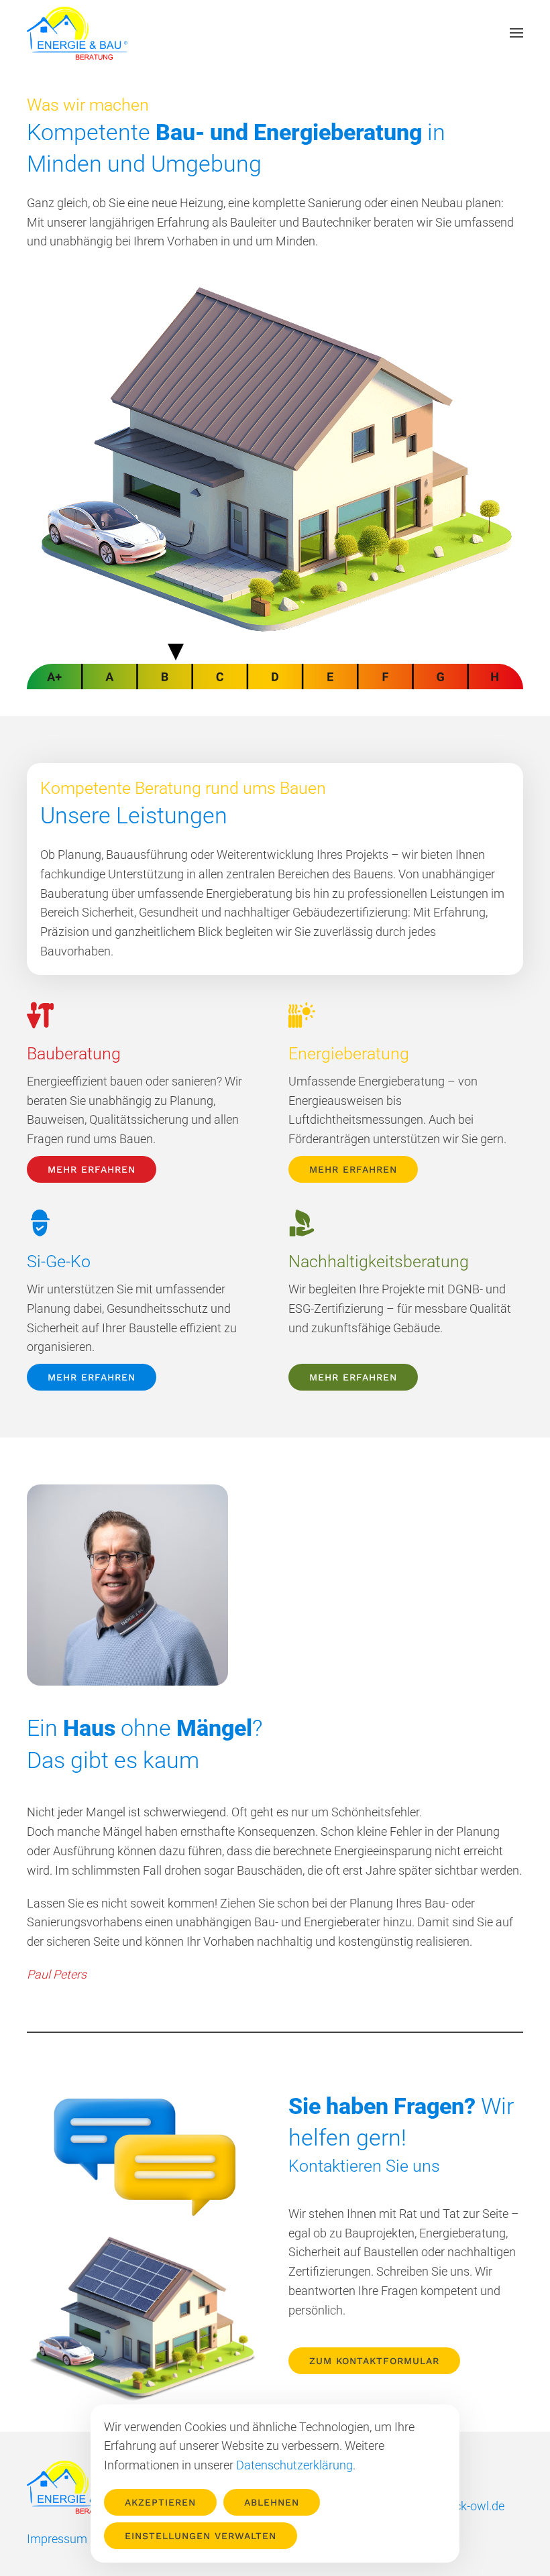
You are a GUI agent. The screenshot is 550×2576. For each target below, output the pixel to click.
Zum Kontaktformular (374, 2361)
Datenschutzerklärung (294, 2465)
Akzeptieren (160, 2502)
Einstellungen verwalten (201, 2536)
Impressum (57, 2539)
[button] (516, 33)
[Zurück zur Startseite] (77, 33)
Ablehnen (272, 2502)
